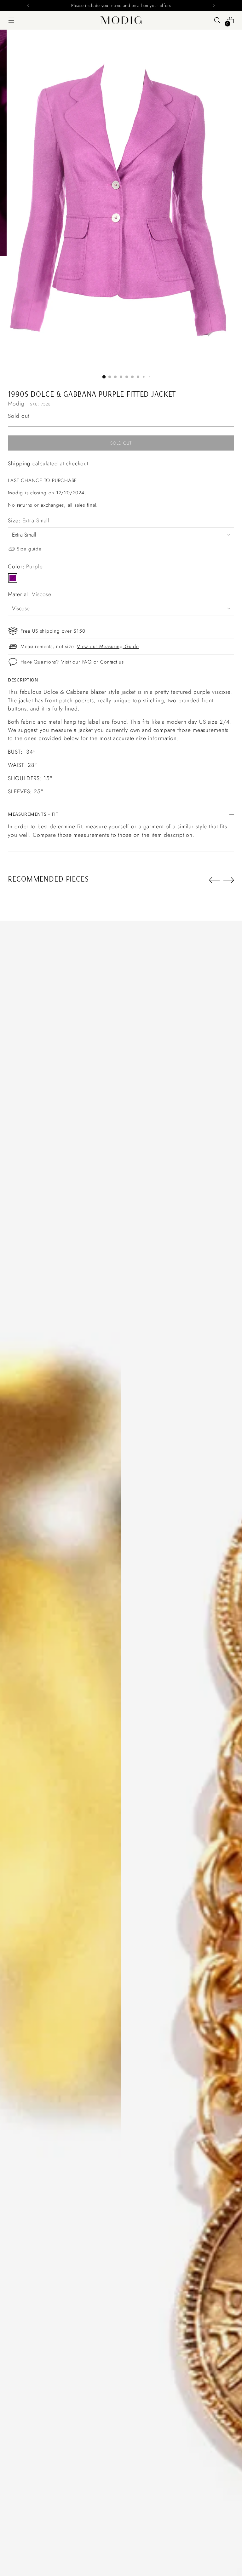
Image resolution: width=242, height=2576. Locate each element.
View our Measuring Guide (108, 646)
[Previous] (28, 5)
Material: (30, 594)
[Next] (214, 5)
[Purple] (13, 578)
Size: (29, 520)
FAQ (87, 662)
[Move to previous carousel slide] (214, 880)
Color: (25, 566)
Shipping (19, 463)
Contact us (112, 662)
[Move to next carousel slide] (229, 880)
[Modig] (121, 20)
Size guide (29, 549)
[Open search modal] (217, 20)
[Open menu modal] (11, 20)
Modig (16, 404)
